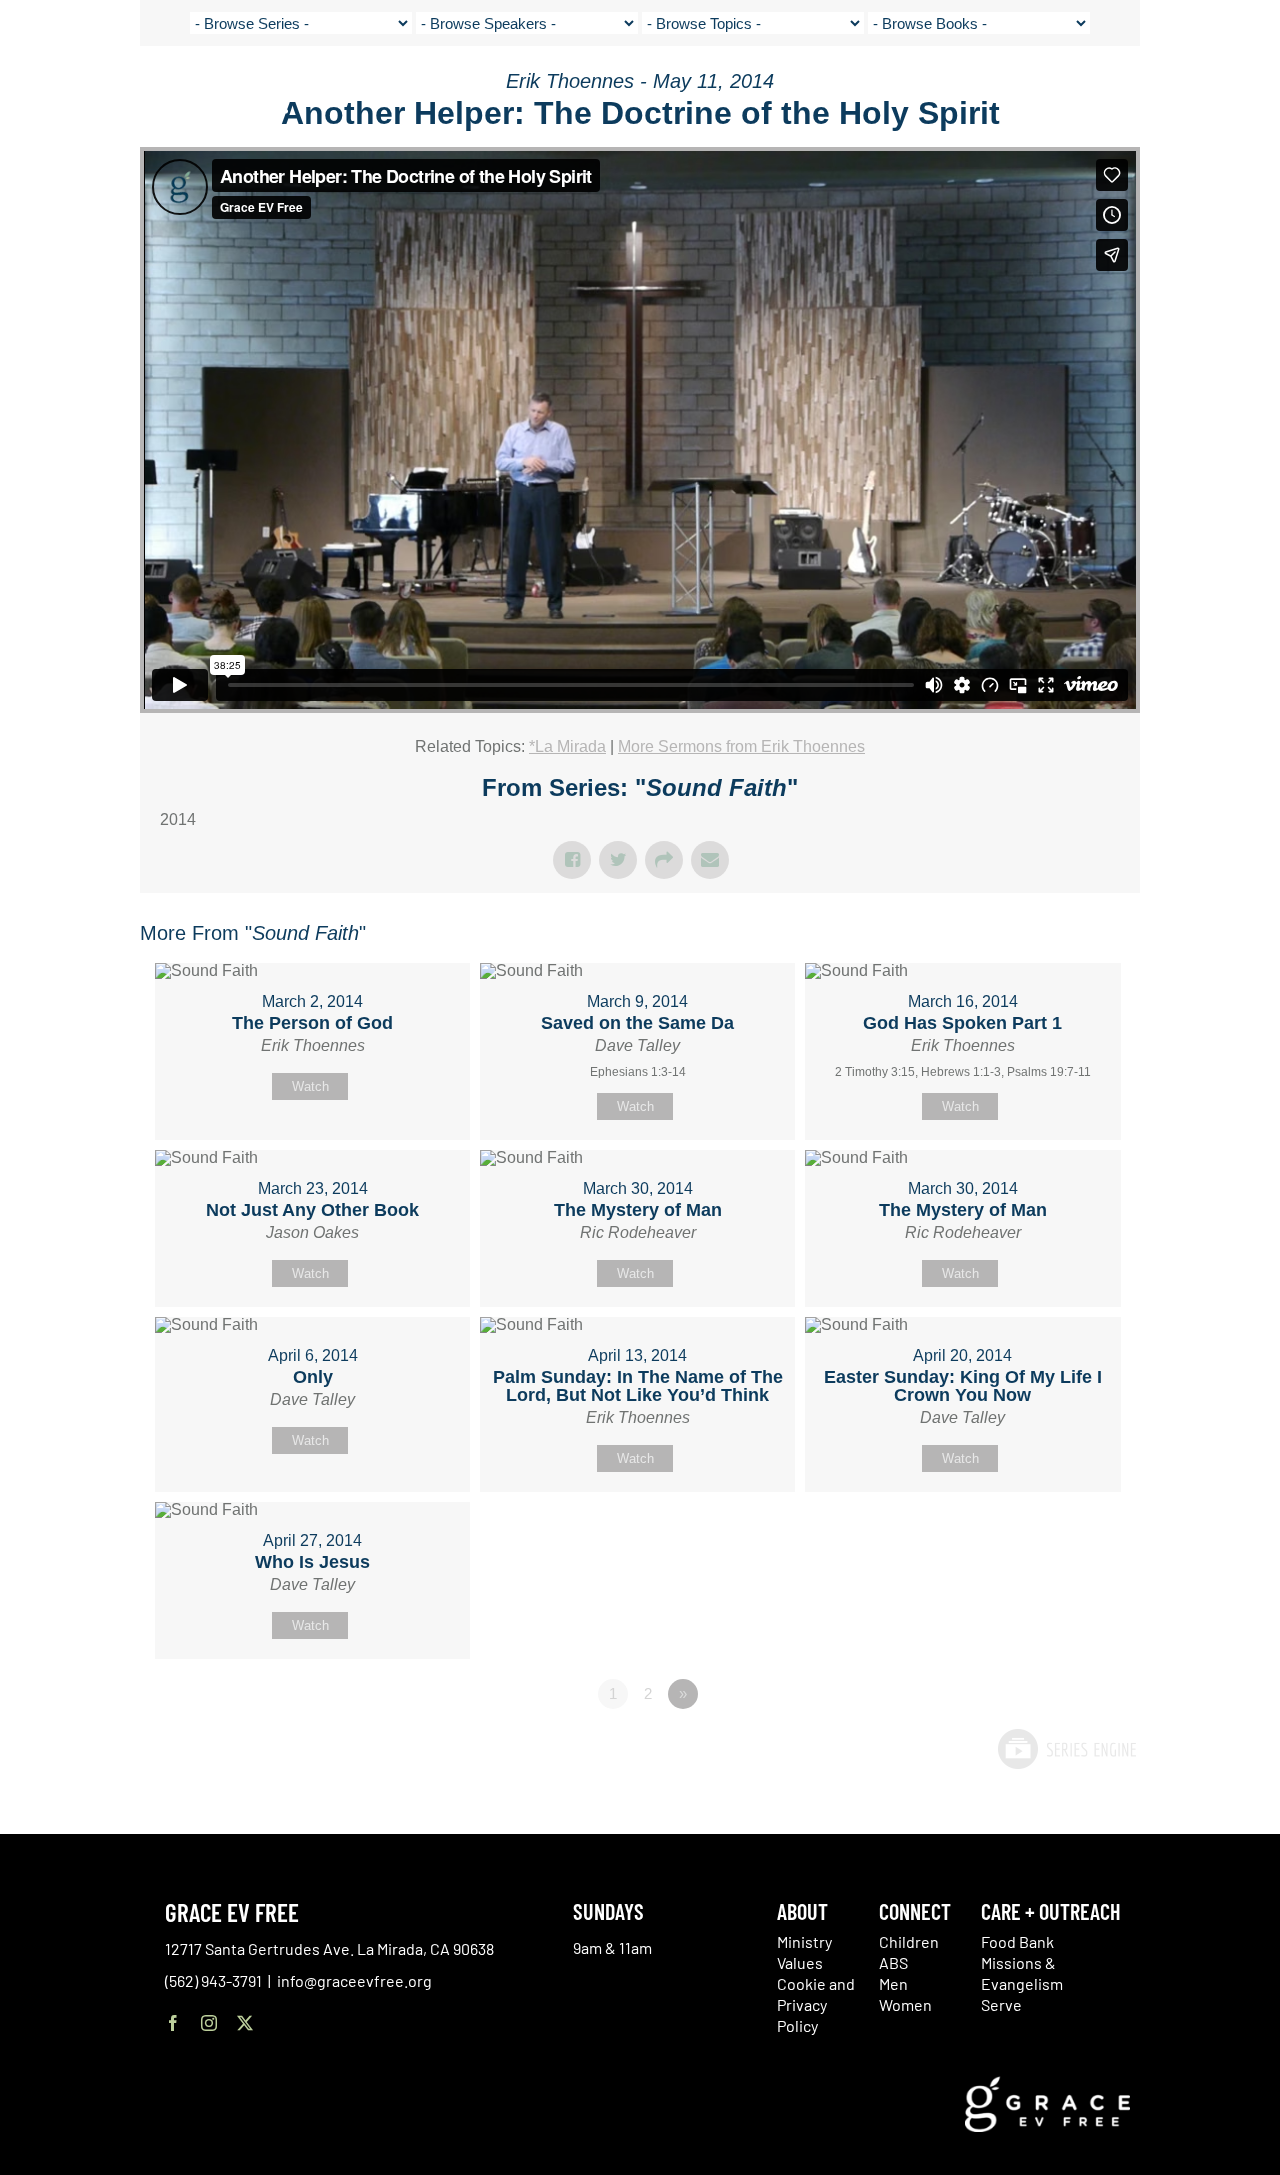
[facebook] (173, 2023)
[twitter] (245, 2023)
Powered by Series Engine (1066, 1749)
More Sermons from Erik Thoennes (741, 746)
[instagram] (209, 2023)
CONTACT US (1081, 90)
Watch (310, 1086)
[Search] (1212, 93)
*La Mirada (567, 746)
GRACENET (1162, 90)
